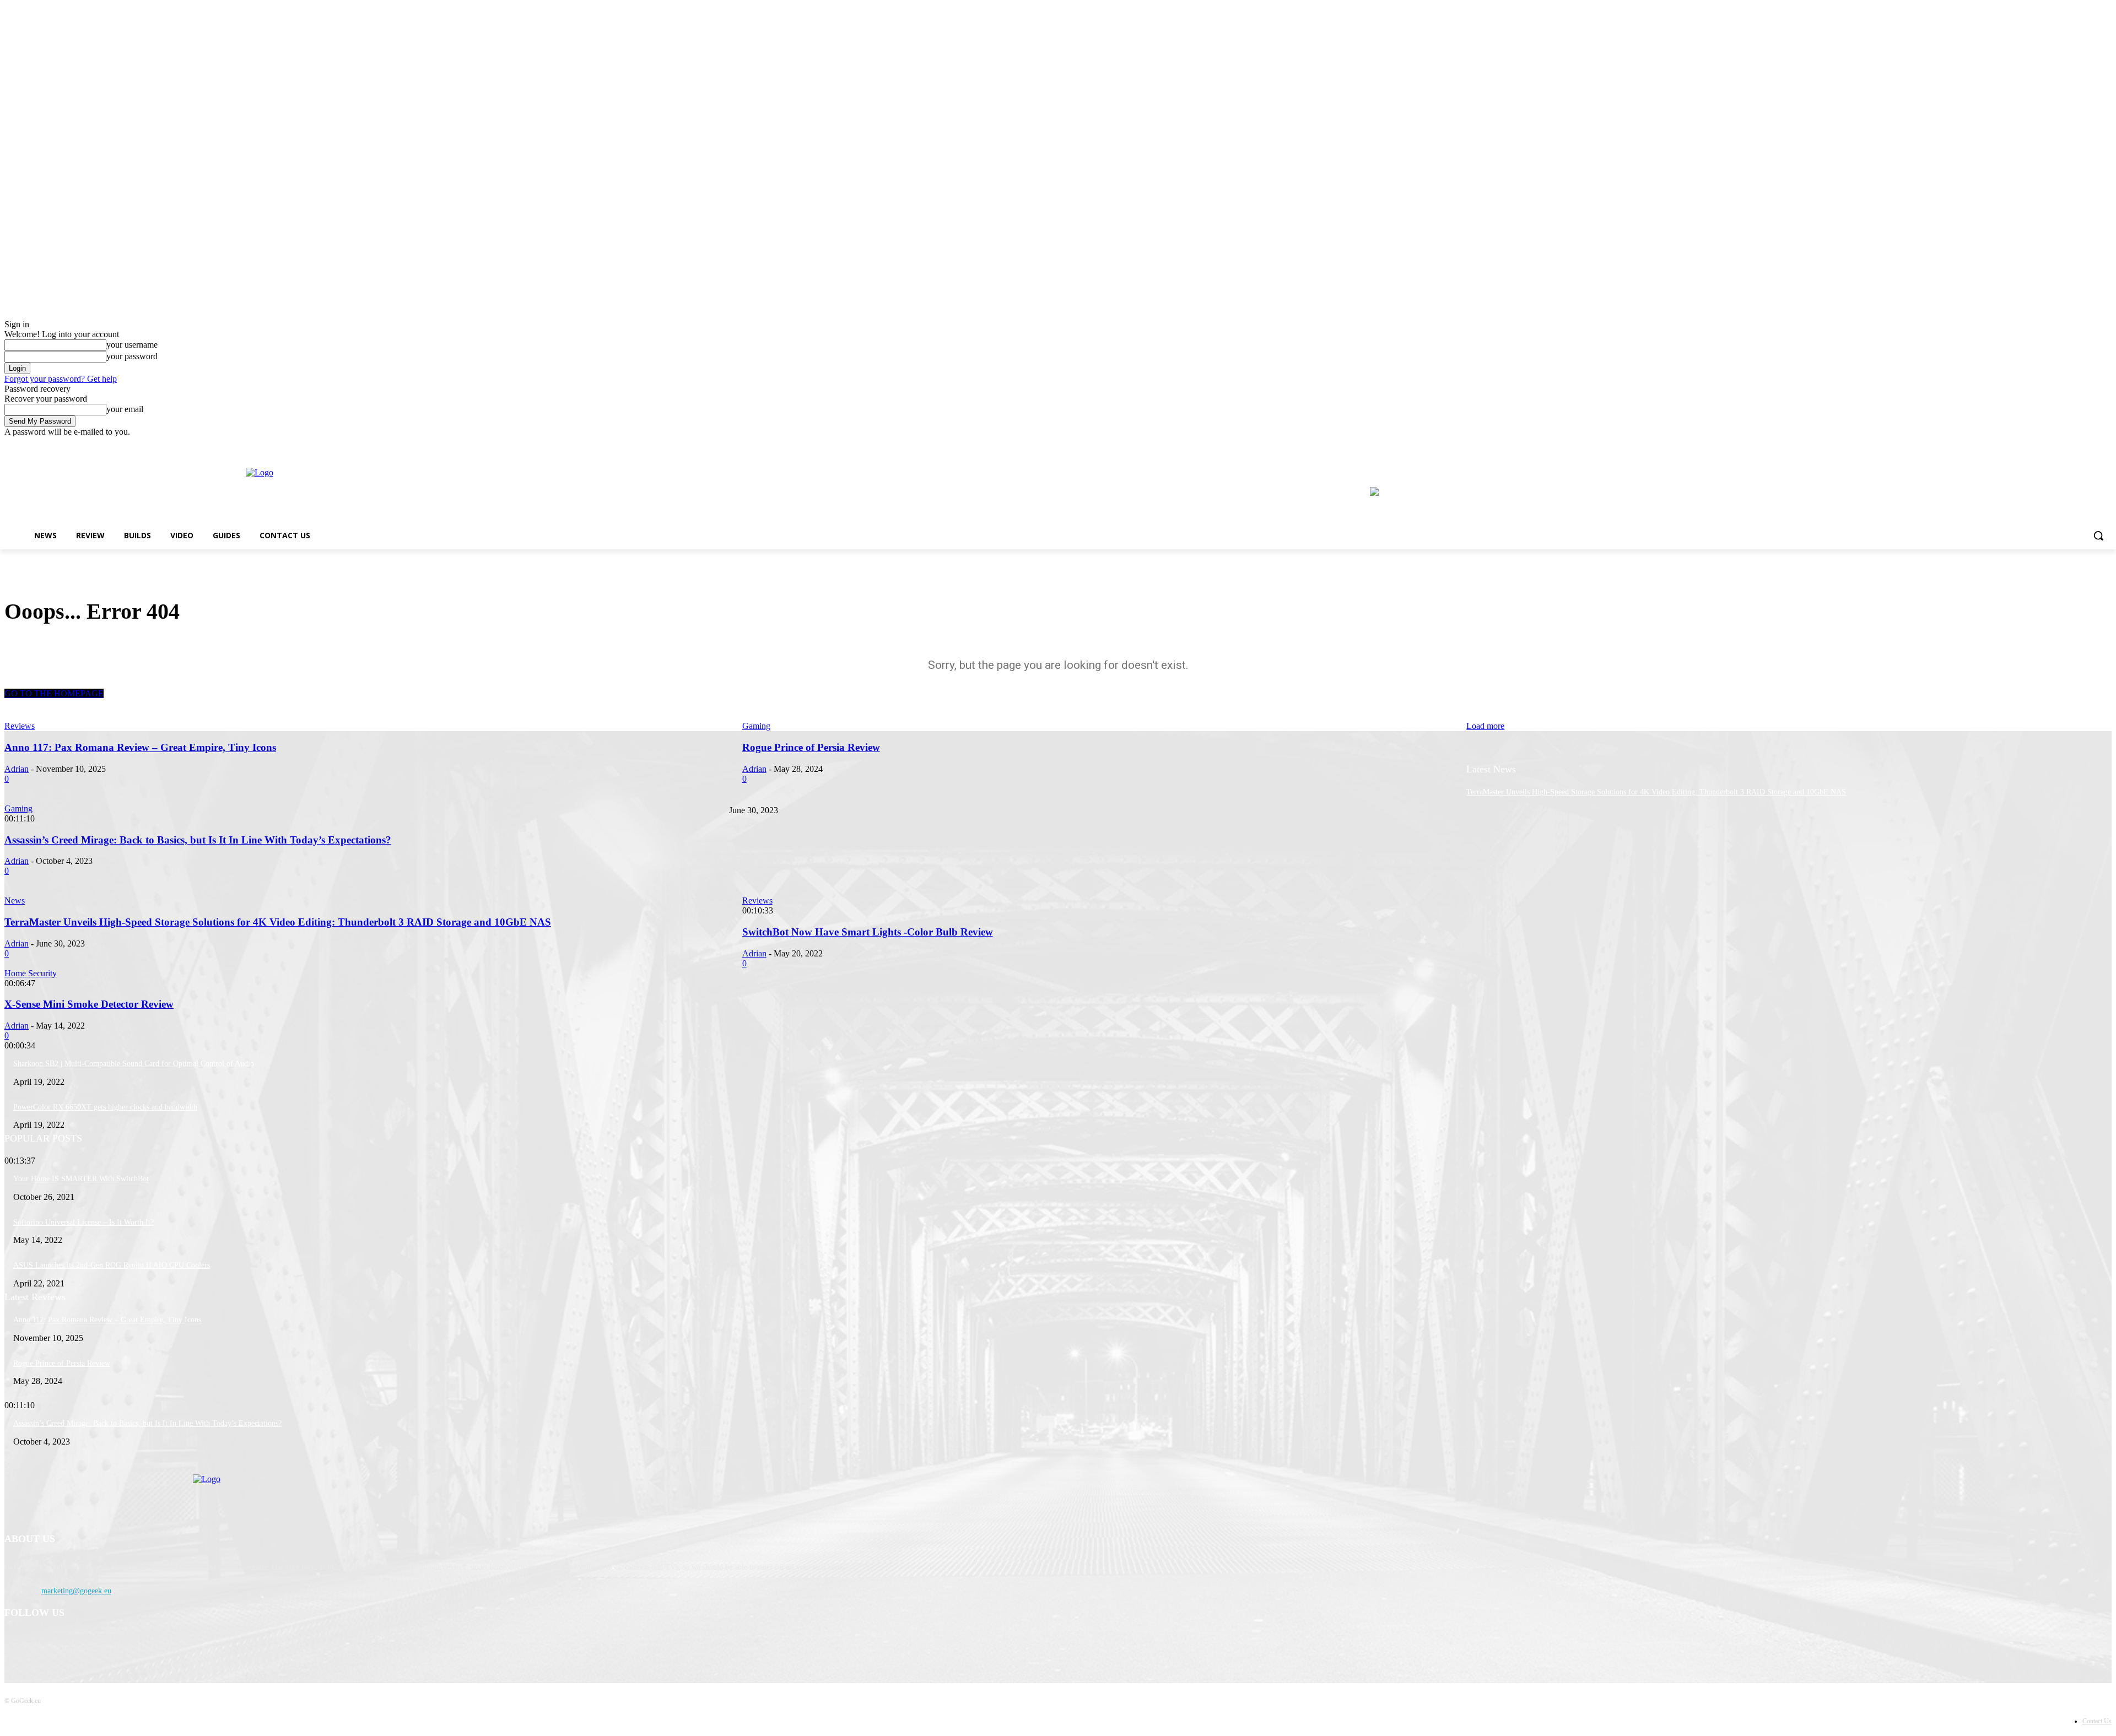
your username (132, 345)
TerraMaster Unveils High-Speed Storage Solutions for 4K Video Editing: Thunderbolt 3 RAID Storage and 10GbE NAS (1656, 792)
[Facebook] (2075, 445)
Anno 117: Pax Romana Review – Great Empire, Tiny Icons (107, 1320)
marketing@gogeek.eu (76, 1591)
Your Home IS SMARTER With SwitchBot (81, 1179)
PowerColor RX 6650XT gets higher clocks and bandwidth (105, 1107)
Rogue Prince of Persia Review (62, 1363)
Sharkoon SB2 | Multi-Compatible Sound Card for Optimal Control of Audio (134, 1064)
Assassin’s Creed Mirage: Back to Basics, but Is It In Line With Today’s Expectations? (147, 1423)
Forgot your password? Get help (61, 379)
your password (132, 356)
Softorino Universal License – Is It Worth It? (83, 1222)
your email (125, 409)
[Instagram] (2090, 445)
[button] (2098, 536)
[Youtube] (2105, 445)
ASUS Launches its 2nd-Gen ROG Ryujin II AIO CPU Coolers (112, 1265)
